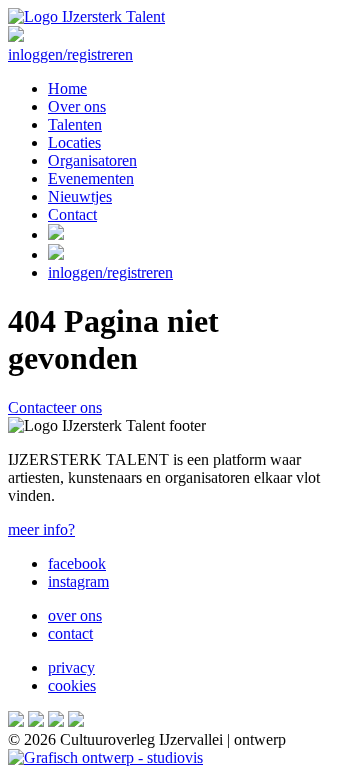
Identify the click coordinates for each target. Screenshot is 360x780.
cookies (72, 685)
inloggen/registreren (70, 54)
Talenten (75, 124)
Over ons (77, 106)
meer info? (41, 529)
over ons (75, 615)
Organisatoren (92, 160)
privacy (71, 667)
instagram (78, 581)
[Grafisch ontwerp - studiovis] (105, 757)
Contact (72, 214)
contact (70, 633)
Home (67, 88)
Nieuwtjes (80, 196)
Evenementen (91, 178)
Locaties (74, 142)
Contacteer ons (55, 407)
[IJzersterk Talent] (86, 16)
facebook (77, 563)
